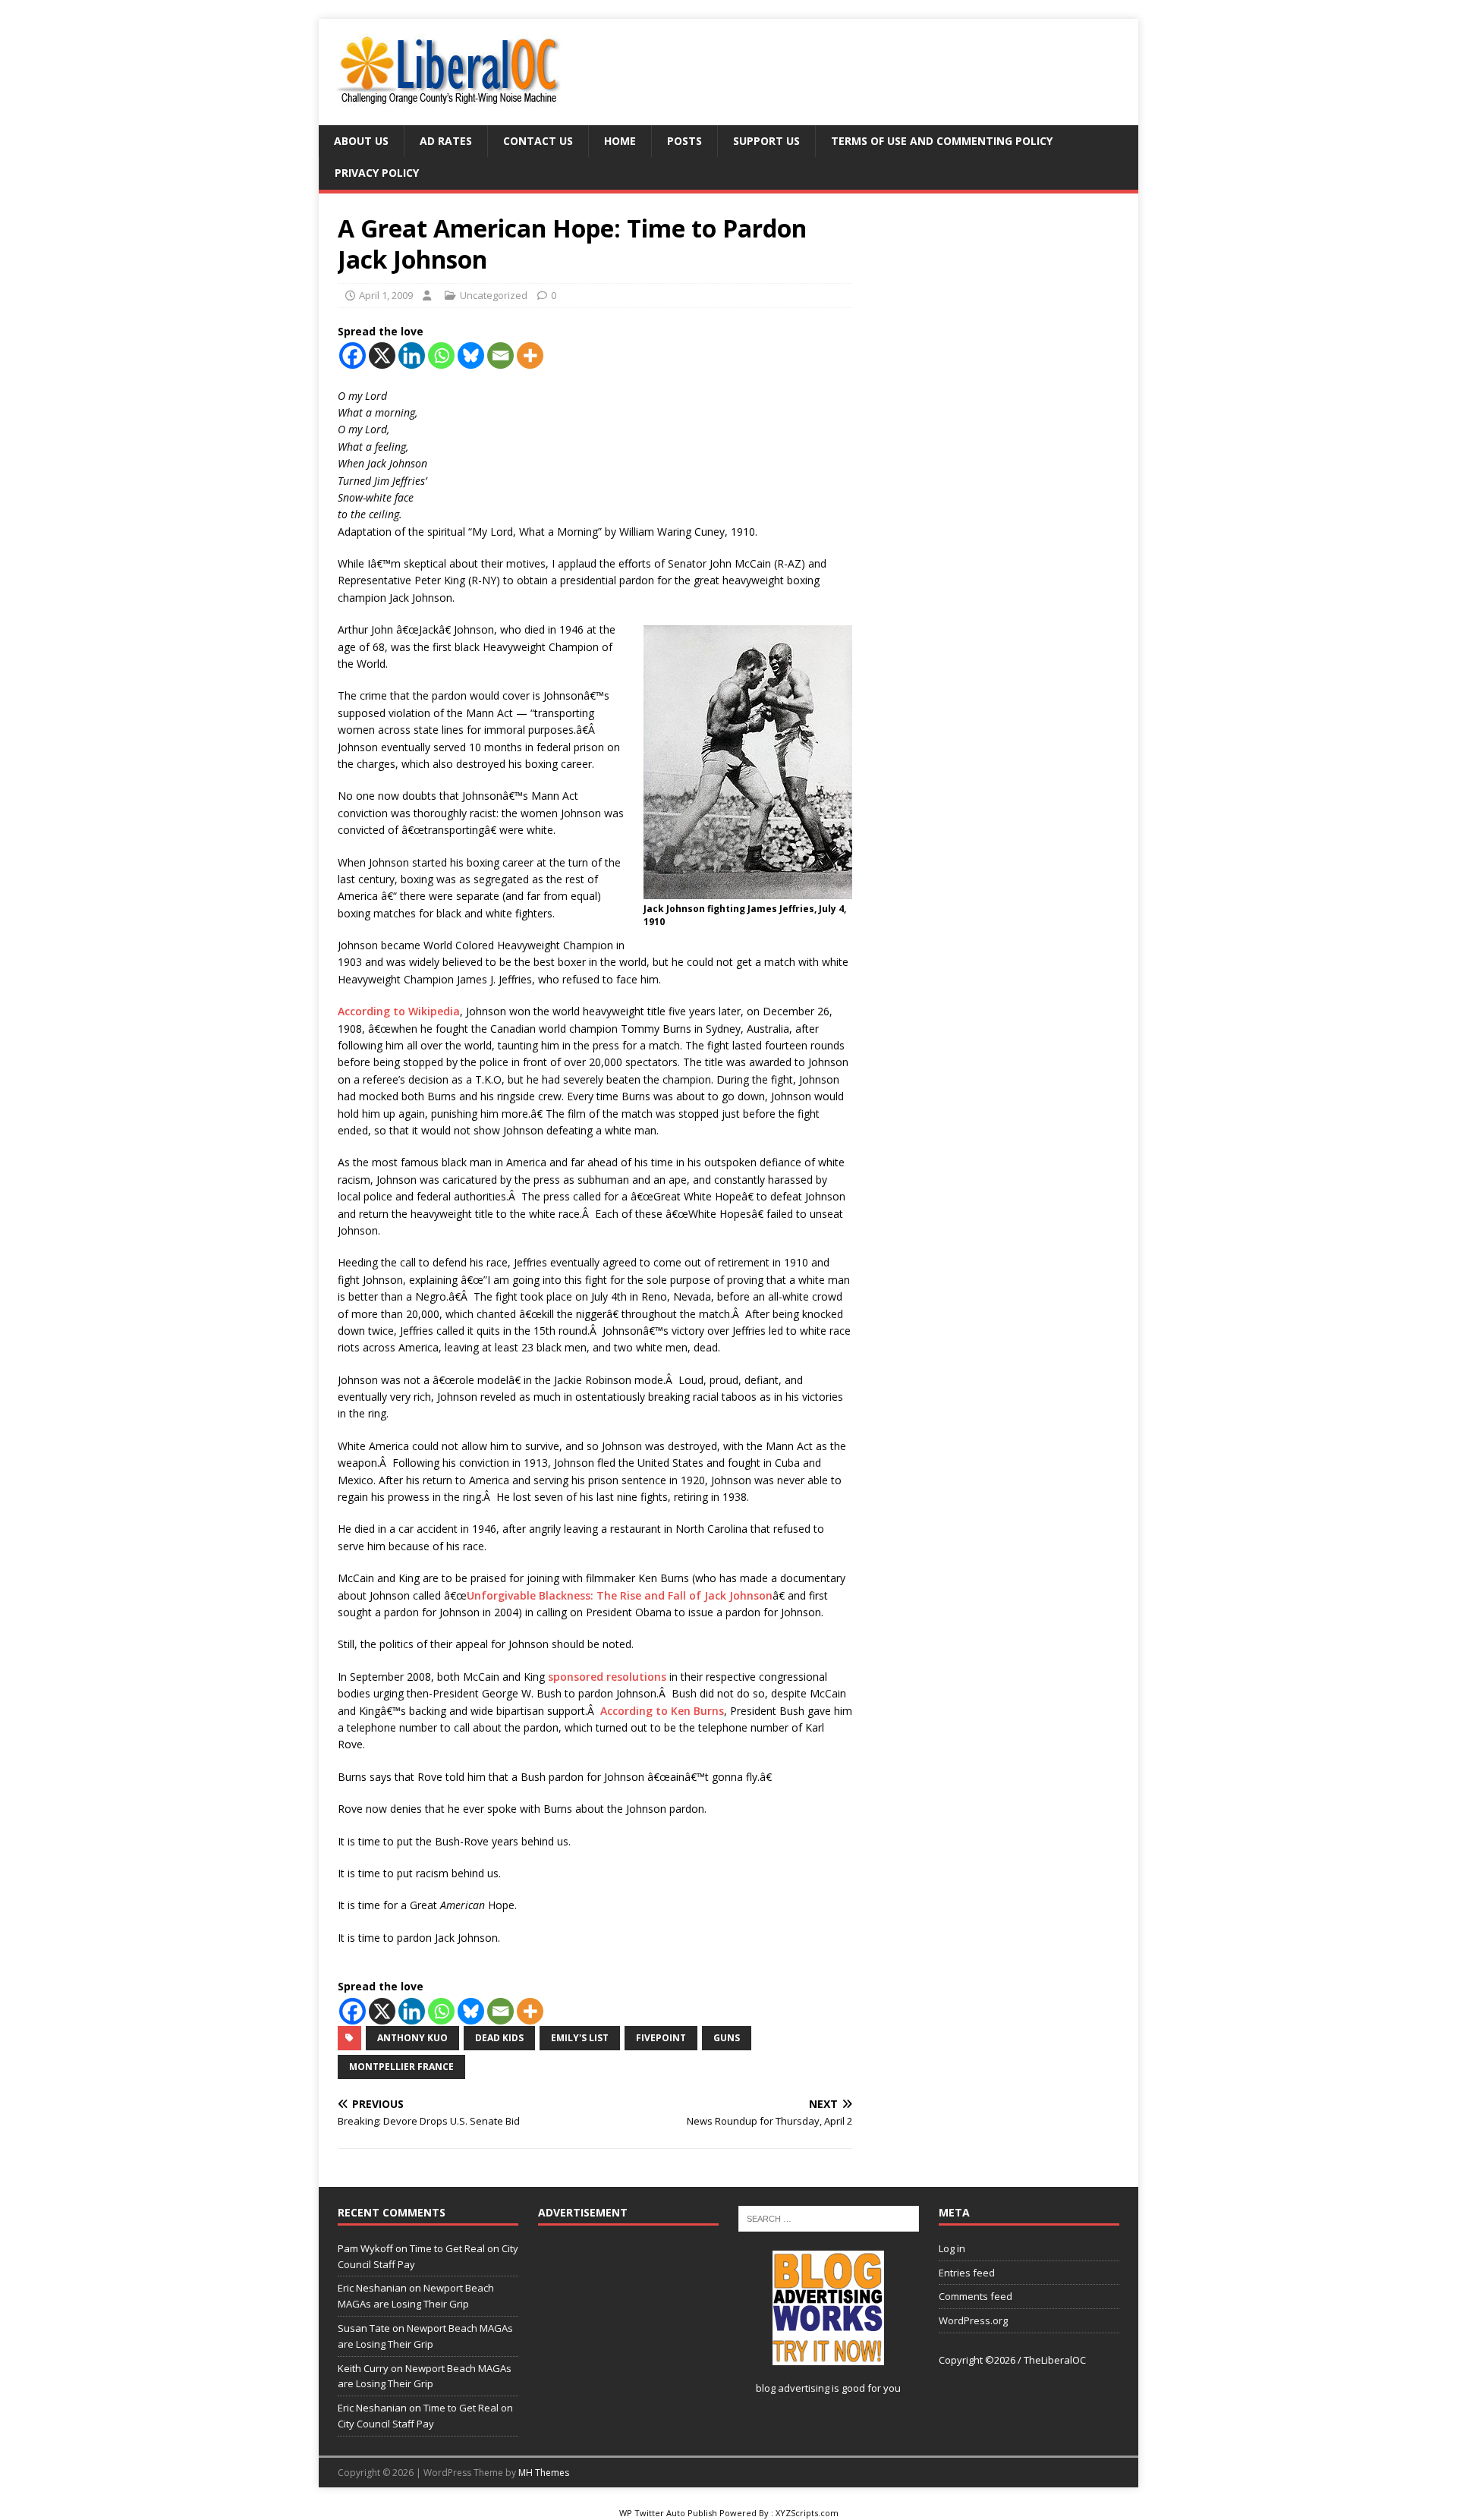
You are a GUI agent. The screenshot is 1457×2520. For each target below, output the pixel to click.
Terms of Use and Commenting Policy (942, 141)
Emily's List (580, 2038)
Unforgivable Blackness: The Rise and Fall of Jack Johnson (620, 1595)
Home (620, 141)
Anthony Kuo (412, 2038)
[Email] (500, 356)
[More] (530, 356)
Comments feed (976, 2296)
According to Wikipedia (399, 1011)
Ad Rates (446, 141)
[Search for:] (829, 2217)
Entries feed (967, 2273)
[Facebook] (352, 356)
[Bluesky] (471, 356)
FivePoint (661, 2038)
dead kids (499, 2038)
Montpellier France (401, 2067)
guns (727, 2038)
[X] (382, 356)
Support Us (766, 141)
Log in (952, 2248)
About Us (361, 141)
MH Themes (544, 2473)
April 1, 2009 (386, 295)
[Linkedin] (412, 356)
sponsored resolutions (607, 1677)
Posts (684, 141)
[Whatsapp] (441, 356)
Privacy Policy (377, 173)
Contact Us (538, 141)
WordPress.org (973, 2320)
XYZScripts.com (807, 2513)
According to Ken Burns (662, 1711)
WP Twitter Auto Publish (668, 2513)
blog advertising (793, 2388)
